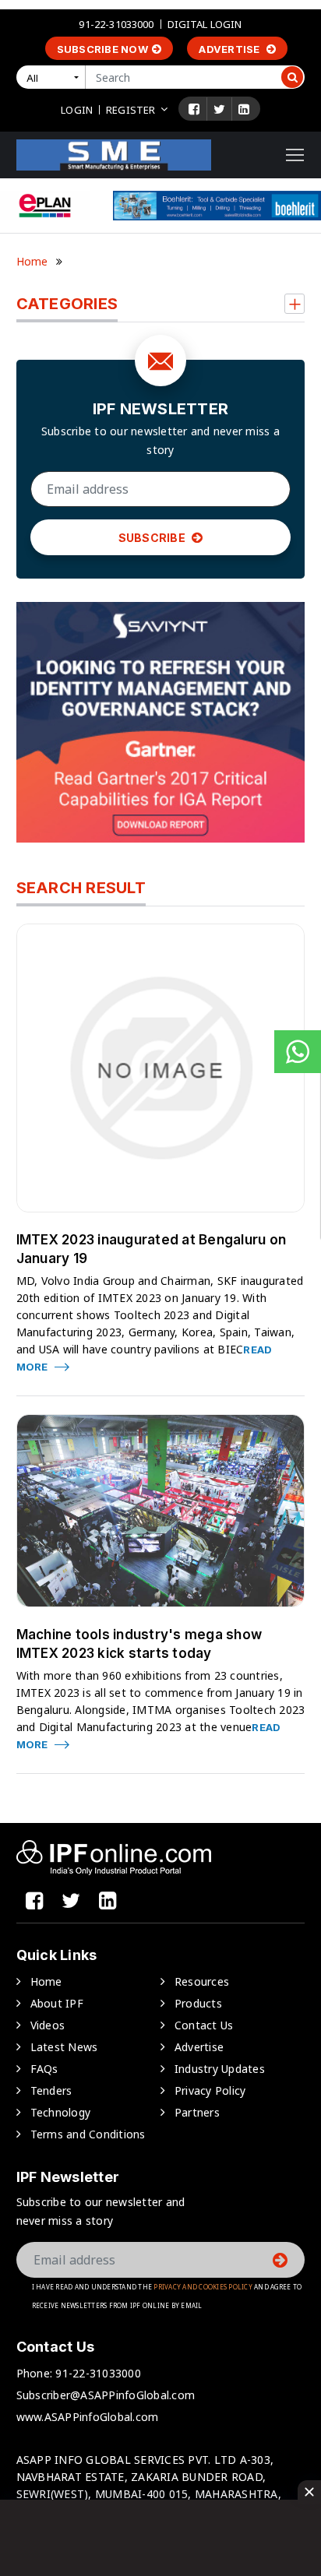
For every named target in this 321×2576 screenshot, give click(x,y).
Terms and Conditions (88, 2134)
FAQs (44, 2069)
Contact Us (204, 2025)
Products (198, 2003)
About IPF (57, 2003)
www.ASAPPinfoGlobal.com (88, 2417)
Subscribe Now (102, 49)
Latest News (64, 2047)
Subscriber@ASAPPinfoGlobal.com (106, 2395)
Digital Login (205, 24)
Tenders (51, 2090)
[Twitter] (219, 109)
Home (32, 261)
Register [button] (131, 110)
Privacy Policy (210, 2090)
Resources (202, 1981)
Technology (61, 2112)
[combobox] (54, 77)
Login (77, 110)
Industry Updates (220, 2069)
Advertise (231, 49)
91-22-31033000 (116, 24)
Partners (197, 2112)
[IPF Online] (114, 154)
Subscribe (153, 538)
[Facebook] (194, 109)
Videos (48, 2025)
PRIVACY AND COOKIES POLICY (203, 2287)
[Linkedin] (244, 109)
